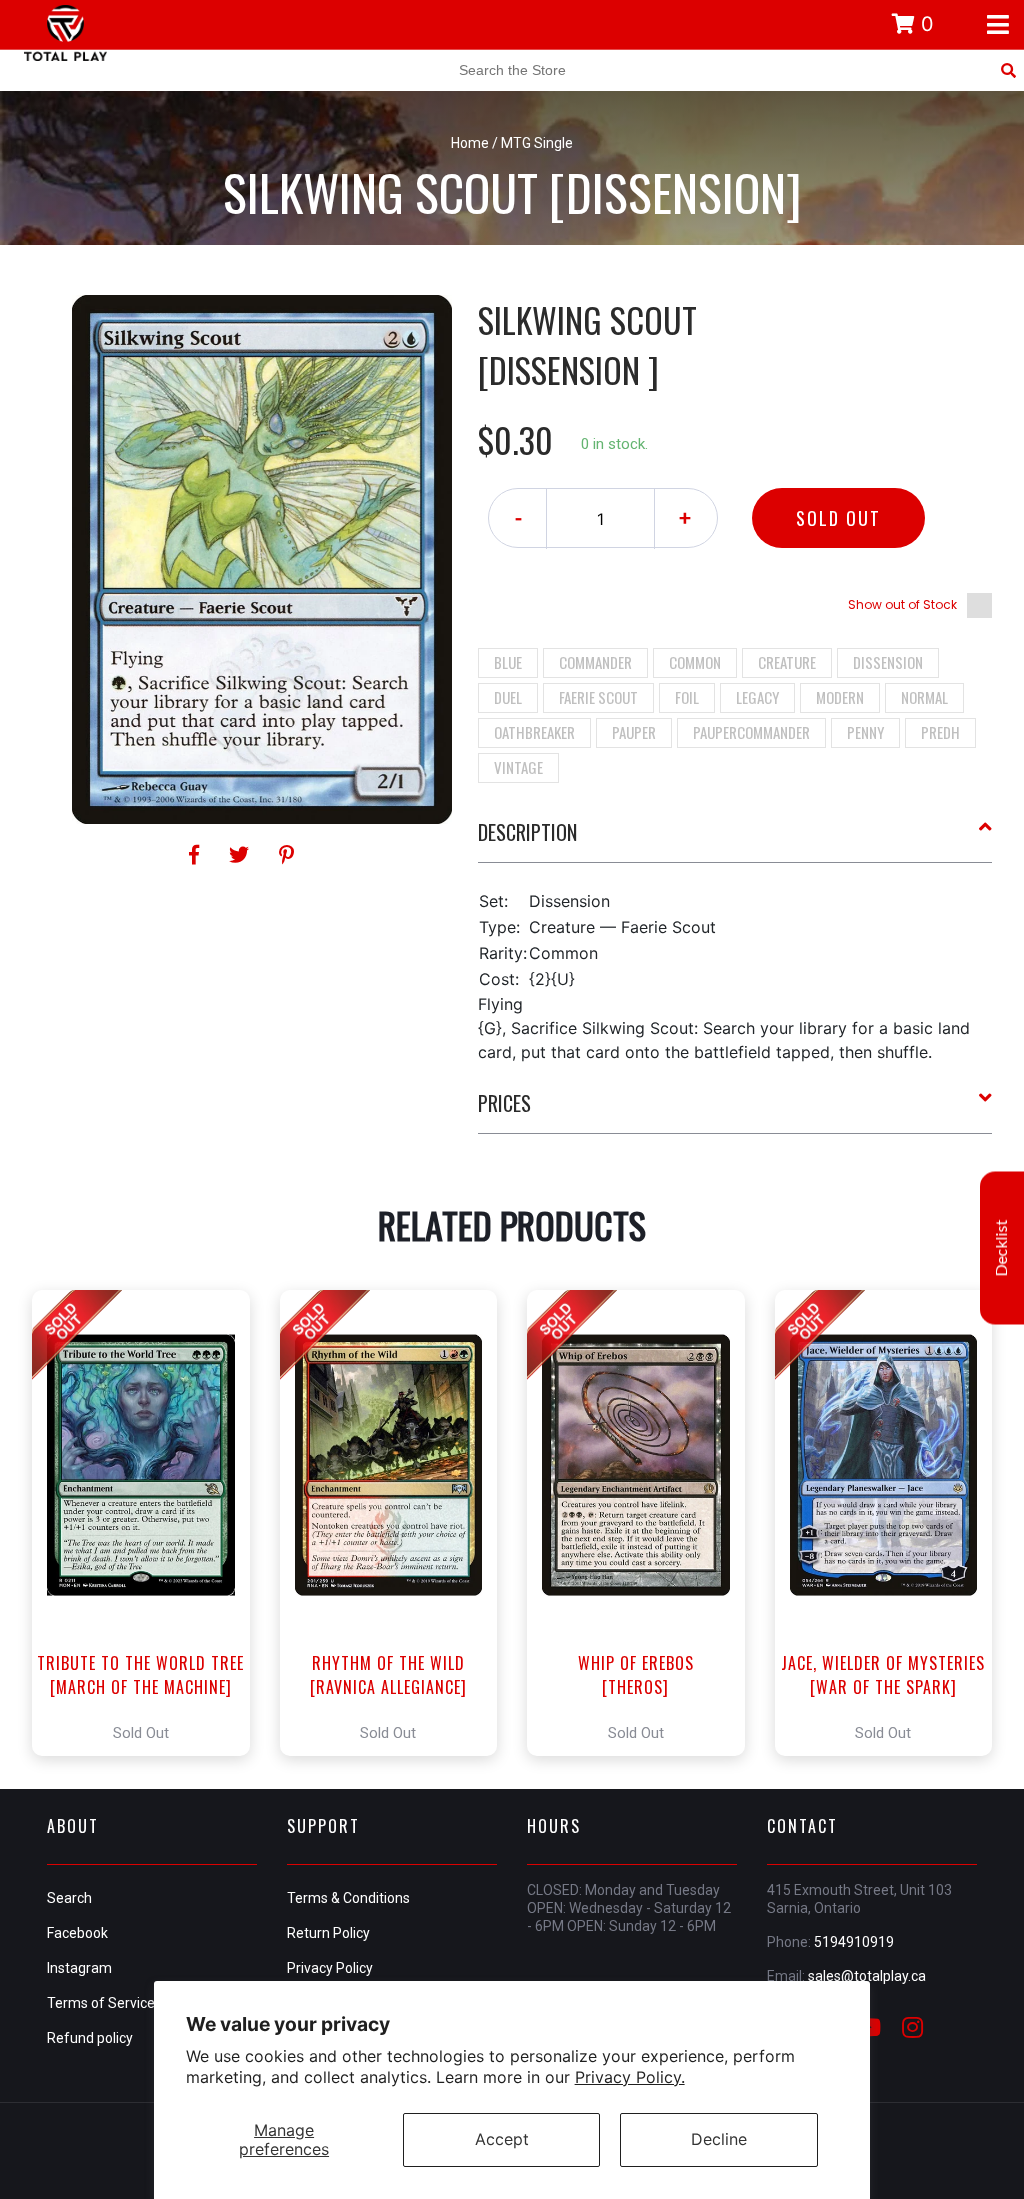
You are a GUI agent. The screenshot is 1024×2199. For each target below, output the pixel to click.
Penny (865, 732)
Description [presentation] (527, 832)
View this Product (149, 1523)
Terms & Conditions (348, 1898)
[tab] (735, 840)
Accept (502, 2139)
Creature (787, 662)
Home (470, 143)
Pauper (634, 732)
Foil (687, 697)
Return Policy (328, 1933)
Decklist (1002, 1247)
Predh (940, 732)
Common (695, 662)
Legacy (757, 697)
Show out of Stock (902, 604)
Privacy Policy (330, 1968)
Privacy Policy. (630, 2077)
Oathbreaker (534, 732)
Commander (595, 662)
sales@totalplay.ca (867, 1976)
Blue (508, 662)
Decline (719, 2139)
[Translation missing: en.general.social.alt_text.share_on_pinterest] (286, 855)
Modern (840, 697)
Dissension (888, 662)
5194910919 (854, 1942)
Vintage (518, 767)
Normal (924, 697)
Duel (508, 697)
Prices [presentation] (504, 1103)
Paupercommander (751, 732)
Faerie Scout (598, 697)
